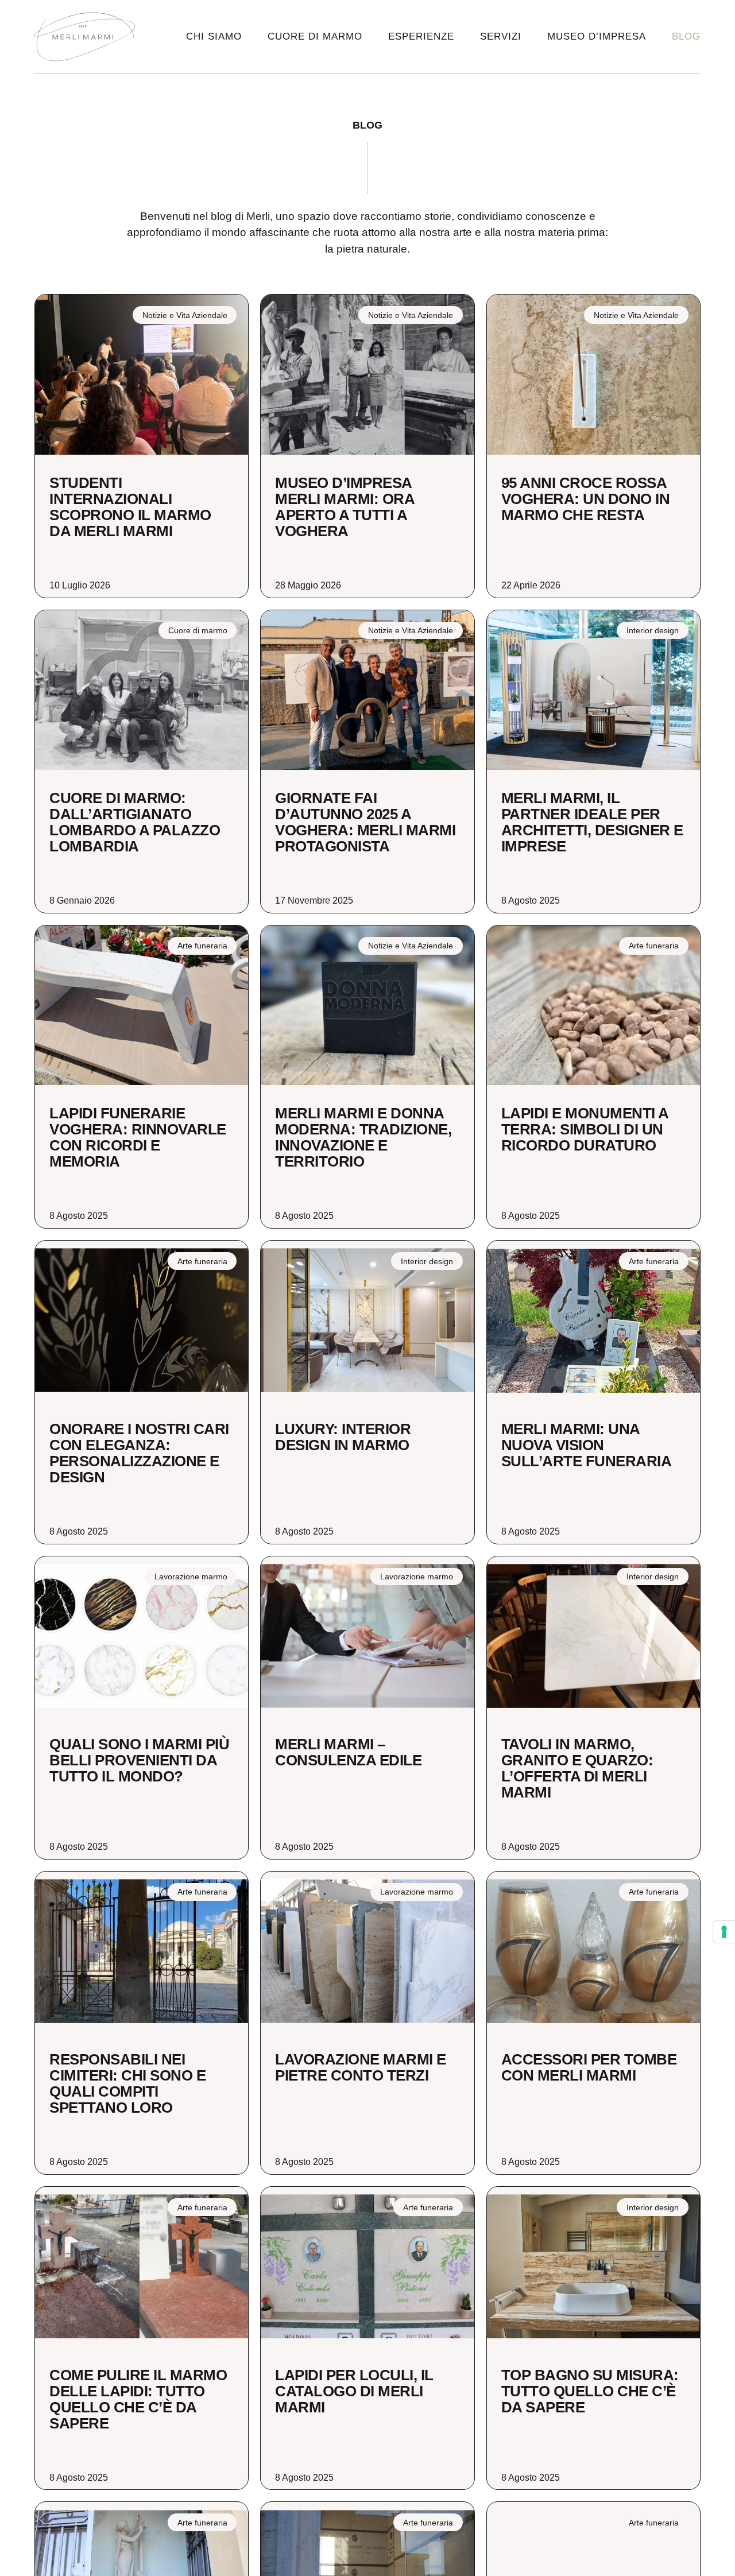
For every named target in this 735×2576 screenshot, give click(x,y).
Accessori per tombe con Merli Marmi (589, 2067)
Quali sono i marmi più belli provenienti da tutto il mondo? (139, 1760)
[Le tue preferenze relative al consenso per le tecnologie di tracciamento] (724, 1932)
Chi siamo (214, 36)
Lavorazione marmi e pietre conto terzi (361, 2067)
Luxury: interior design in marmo (343, 1437)
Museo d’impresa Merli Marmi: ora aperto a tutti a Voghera (345, 507)
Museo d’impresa (597, 36)
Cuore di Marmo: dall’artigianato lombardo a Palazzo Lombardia (135, 822)
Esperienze (421, 36)
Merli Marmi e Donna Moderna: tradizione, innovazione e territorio (363, 1137)
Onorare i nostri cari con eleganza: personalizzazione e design (139, 1453)
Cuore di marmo (315, 36)
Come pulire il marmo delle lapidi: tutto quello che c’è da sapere (138, 2399)
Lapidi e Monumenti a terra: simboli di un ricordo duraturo (585, 1129)
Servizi (501, 36)
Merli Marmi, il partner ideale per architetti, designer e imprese (592, 822)
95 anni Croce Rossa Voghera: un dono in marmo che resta (586, 499)
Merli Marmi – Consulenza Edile (348, 1752)
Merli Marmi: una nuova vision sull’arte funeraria (587, 1445)
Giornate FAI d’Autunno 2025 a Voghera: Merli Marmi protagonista (365, 822)
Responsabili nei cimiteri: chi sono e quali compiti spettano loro (127, 2083)
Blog (686, 36)
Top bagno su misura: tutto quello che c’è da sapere (590, 2391)
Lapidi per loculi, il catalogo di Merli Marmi (354, 2391)
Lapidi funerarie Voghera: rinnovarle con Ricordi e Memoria (138, 1137)
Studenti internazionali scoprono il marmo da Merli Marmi (130, 507)
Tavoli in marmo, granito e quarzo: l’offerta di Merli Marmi (577, 1768)
